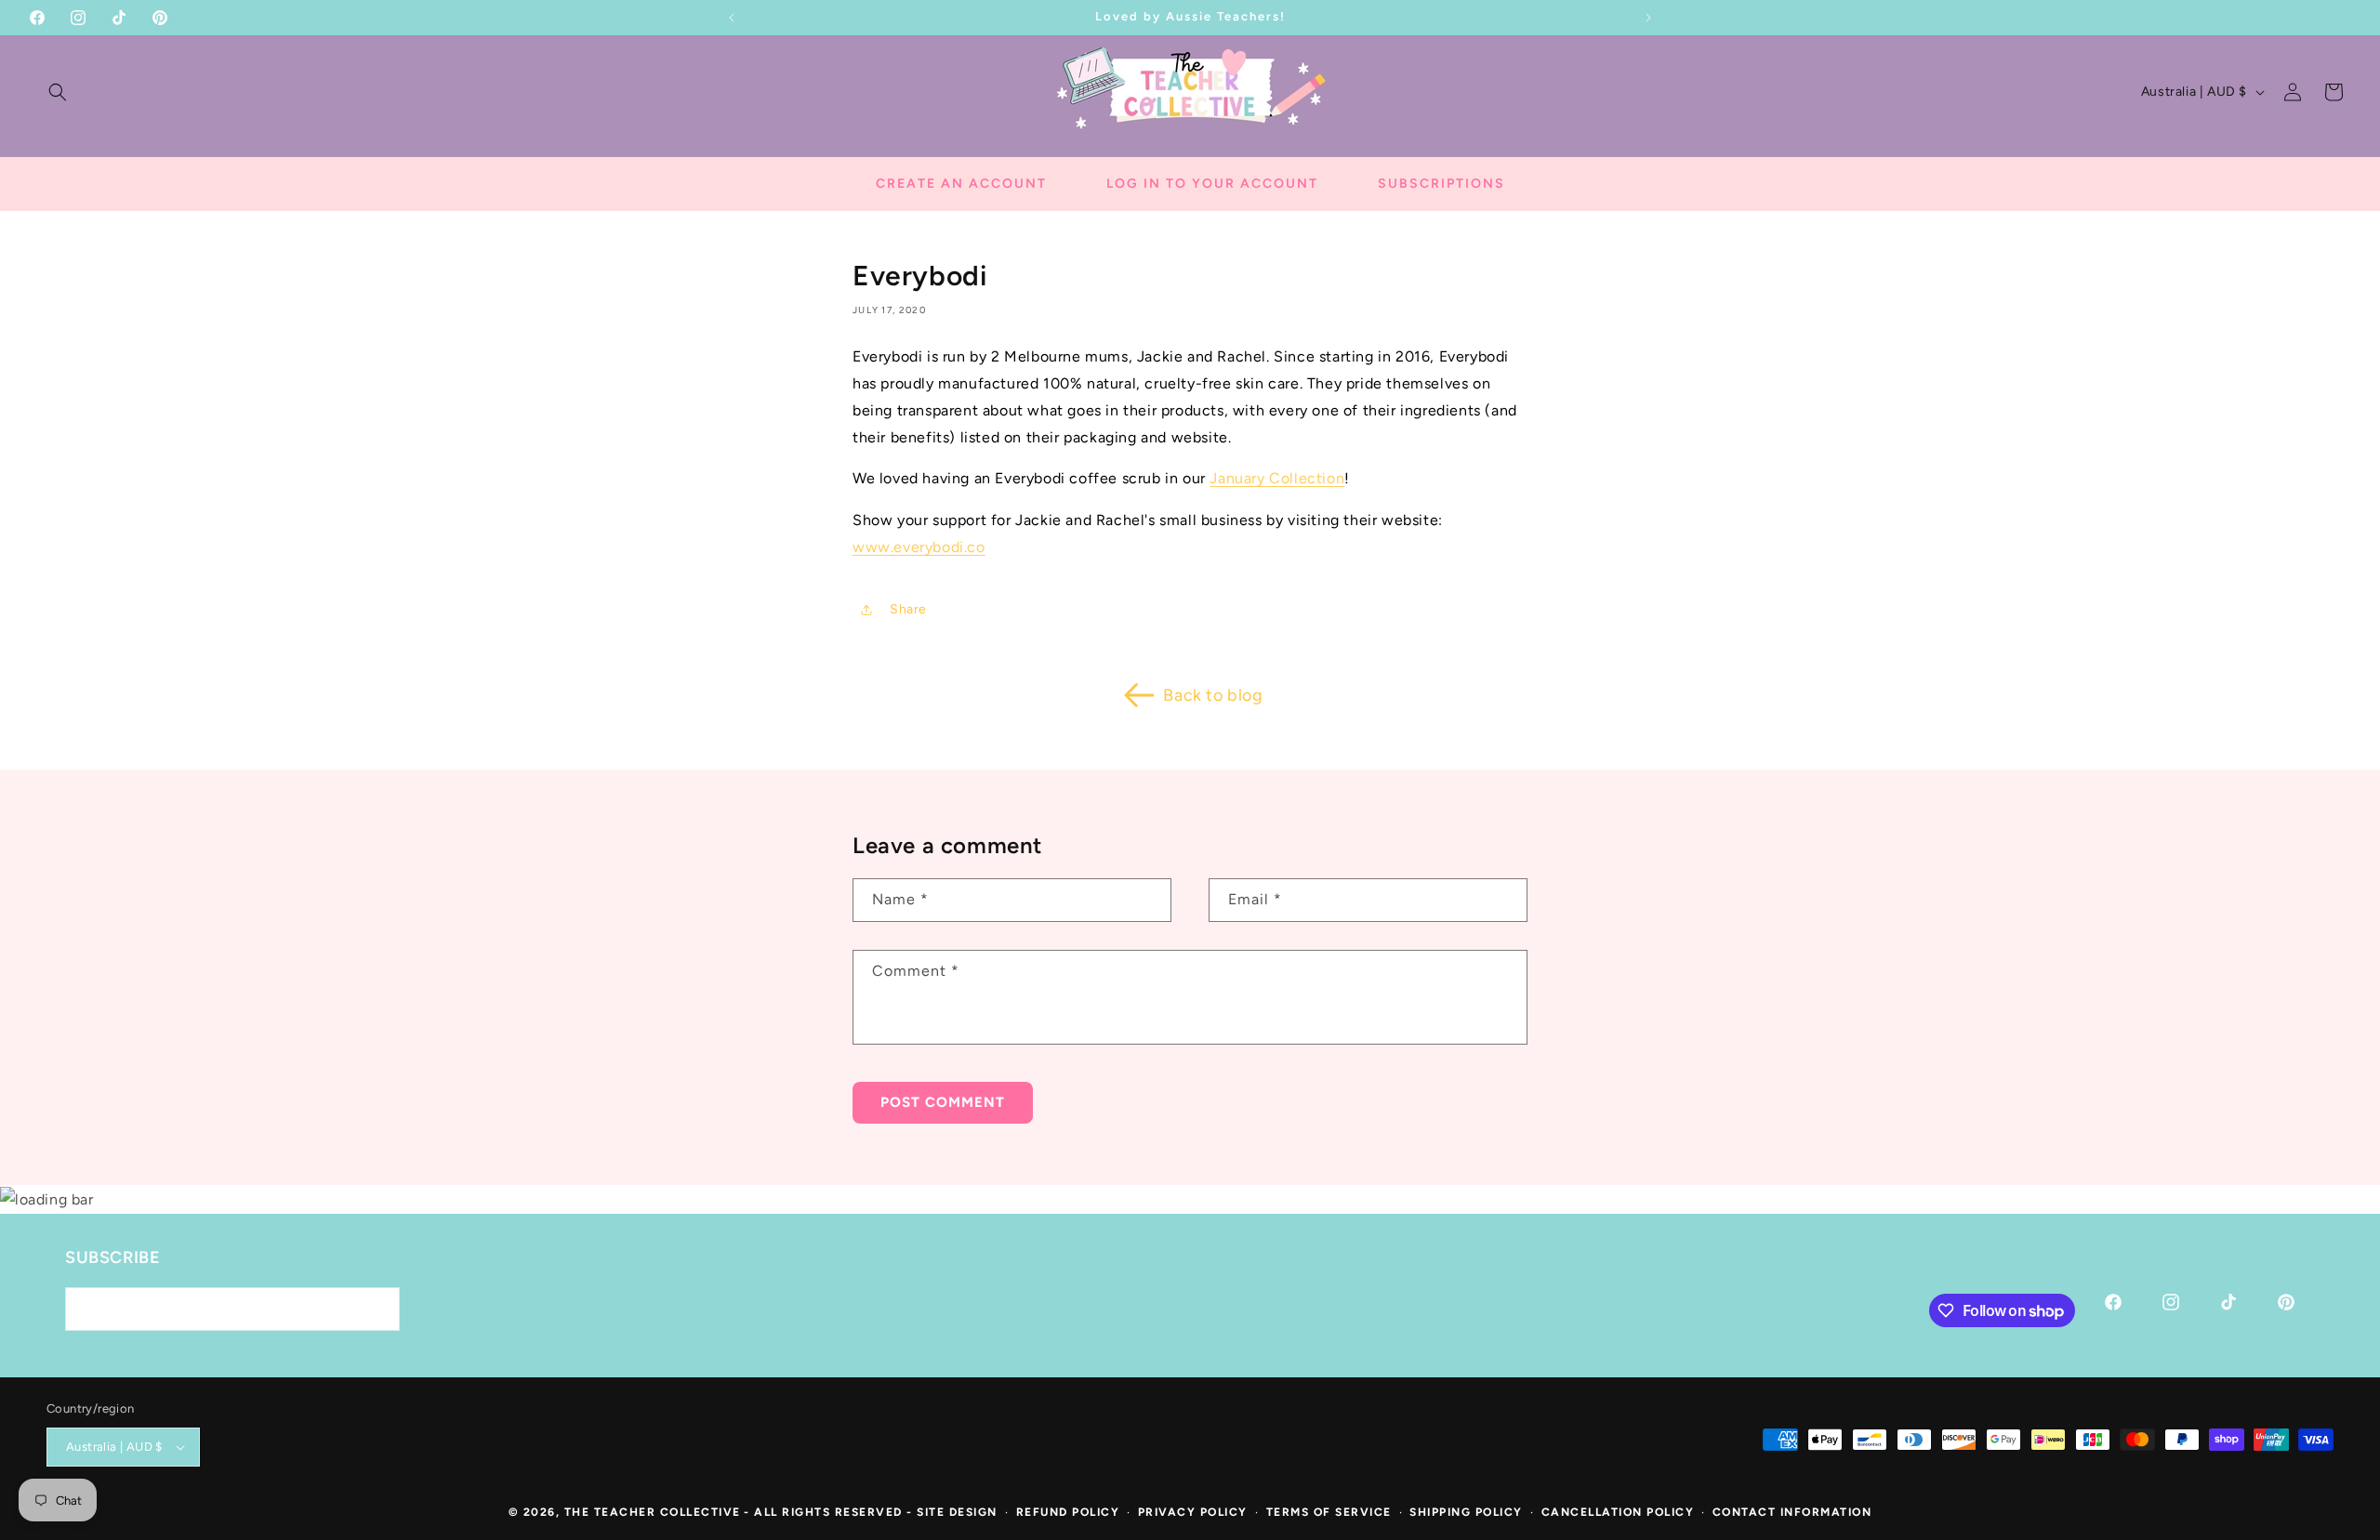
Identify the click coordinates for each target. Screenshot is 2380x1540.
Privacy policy (1193, 1512)
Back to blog (1213, 695)
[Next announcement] (1648, 18)
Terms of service (1329, 1512)
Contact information (1792, 1512)
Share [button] (908, 609)
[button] (58, 92)
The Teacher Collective (653, 1512)
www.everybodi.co (919, 547)
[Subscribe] (378, 1309)
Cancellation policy (1618, 1512)
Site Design (957, 1512)
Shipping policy (1466, 1512)
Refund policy (1068, 1512)
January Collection (1277, 478)
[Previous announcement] (732, 18)
